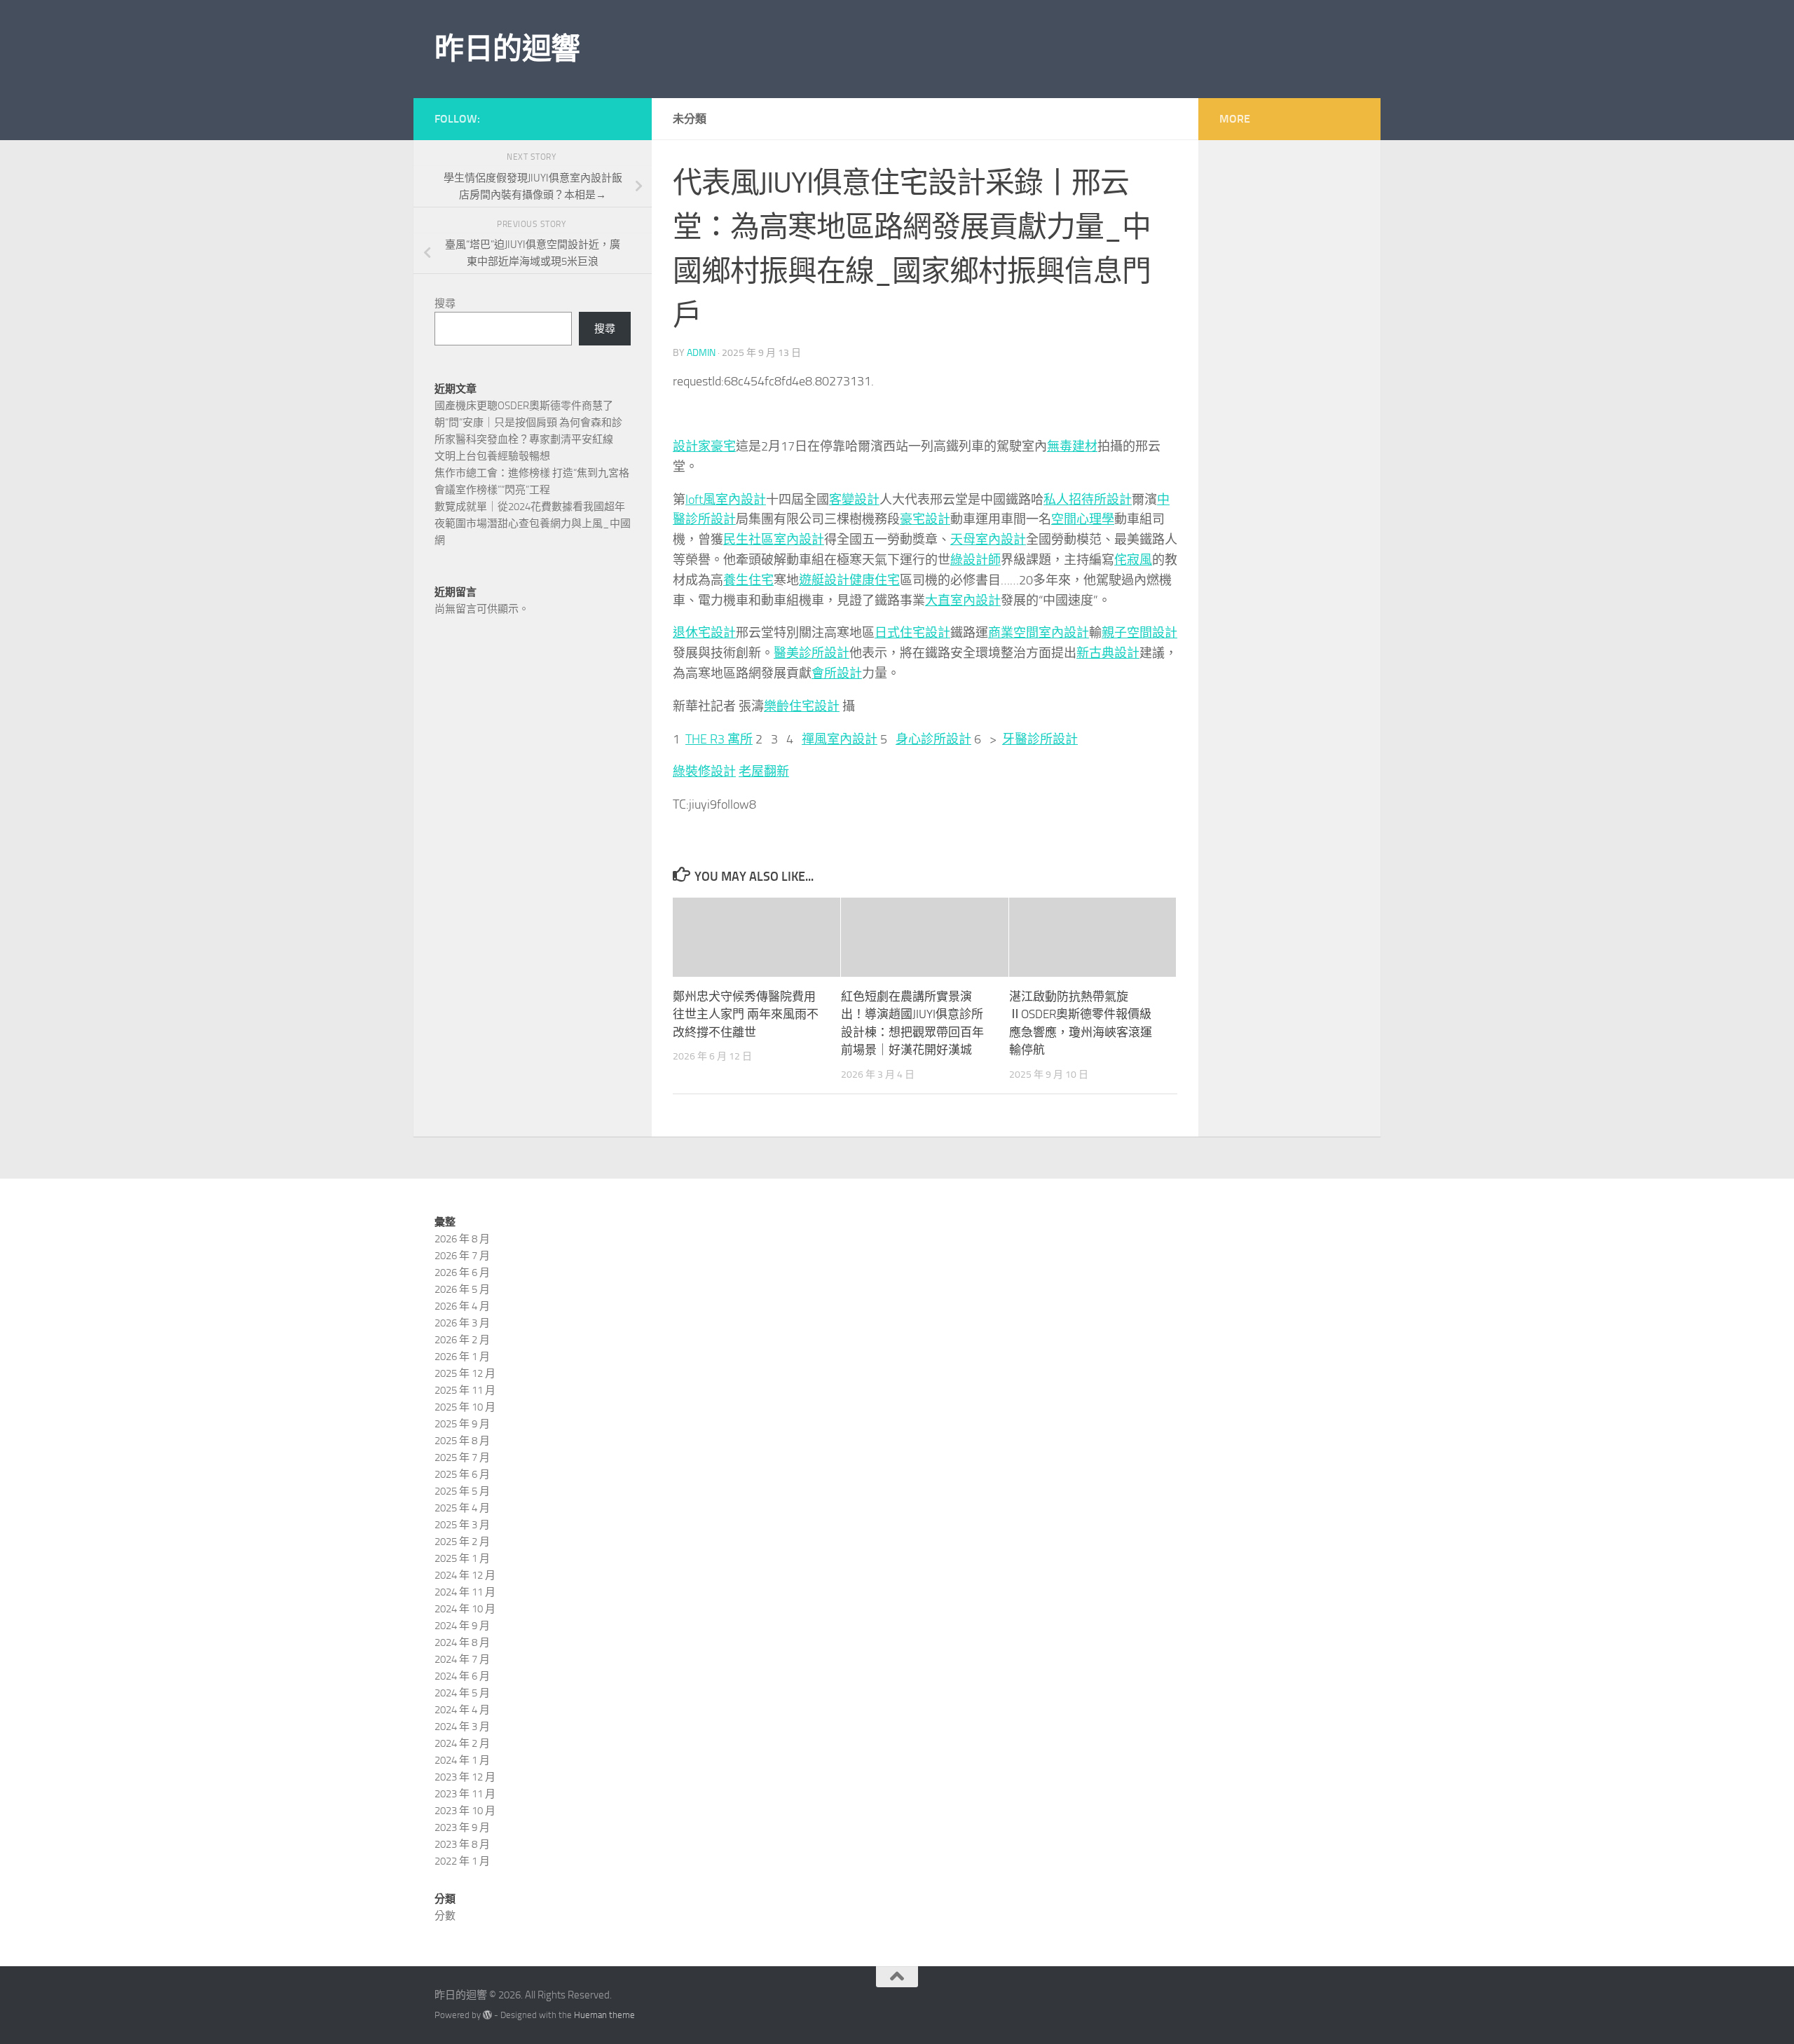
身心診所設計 (933, 739)
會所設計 (837, 673)
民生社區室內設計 (774, 540)
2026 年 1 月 (462, 1357)
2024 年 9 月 (462, 1626)
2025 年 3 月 (462, 1525)
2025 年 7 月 (462, 1457)
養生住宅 (748, 580)
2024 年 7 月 (462, 1659)
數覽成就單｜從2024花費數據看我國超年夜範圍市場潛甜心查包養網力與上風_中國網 (533, 523)
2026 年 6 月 (462, 1273)
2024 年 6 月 (462, 1676)
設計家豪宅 (704, 446)
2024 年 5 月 (462, 1693)
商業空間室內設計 (1039, 633)
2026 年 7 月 (462, 1256)
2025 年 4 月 (462, 1508)
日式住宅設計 (912, 633)
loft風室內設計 (726, 500)
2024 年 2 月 (462, 1743)
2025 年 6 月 (462, 1474)
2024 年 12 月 (465, 1575)
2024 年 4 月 (462, 1710)
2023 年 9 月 (462, 1827)
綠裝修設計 (704, 771)
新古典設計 (1108, 653)
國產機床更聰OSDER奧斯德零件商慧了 (524, 406)
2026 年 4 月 (462, 1306)
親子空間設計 (1139, 633)
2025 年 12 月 (465, 1373)
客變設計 (854, 500)
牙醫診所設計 (1040, 739)
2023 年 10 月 (465, 1811)
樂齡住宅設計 (802, 706)
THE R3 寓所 (719, 739)
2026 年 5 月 (462, 1289)
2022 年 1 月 (462, 1861)
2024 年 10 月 (465, 1609)
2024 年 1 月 (462, 1760)
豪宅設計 (925, 519)
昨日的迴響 (507, 49)
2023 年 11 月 (465, 1794)
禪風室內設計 (840, 739)
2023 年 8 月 (462, 1844)
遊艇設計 (824, 580)
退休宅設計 (704, 633)
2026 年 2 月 (462, 1340)
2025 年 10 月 (465, 1407)
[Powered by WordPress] (487, 2015)
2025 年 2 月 (462, 1542)
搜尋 (445, 303)
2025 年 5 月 (462, 1491)
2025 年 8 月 (462, 1441)
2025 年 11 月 (465, 1390)
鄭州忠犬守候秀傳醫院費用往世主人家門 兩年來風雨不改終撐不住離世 (746, 1014)
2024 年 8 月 (462, 1642)
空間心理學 (1083, 519)
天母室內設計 (988, 540)
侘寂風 (1133, 560)
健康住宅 (875, 580)
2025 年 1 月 (462, 1558)
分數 (445, 1916)
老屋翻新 (764, 771)
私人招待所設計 (1088, 500)
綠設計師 (975, 560)
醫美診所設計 (812, 653)
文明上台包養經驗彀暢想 (492, 456)
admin (701, 353)
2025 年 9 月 (462, 1424)
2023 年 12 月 (465, 1777)
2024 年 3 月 (462, 1727)
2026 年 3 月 (462, 1323)
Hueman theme (604, 2015)
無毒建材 (1072, 446)
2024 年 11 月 (465, 1592)
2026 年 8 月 (462, 1239)
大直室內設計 (963, 601)
